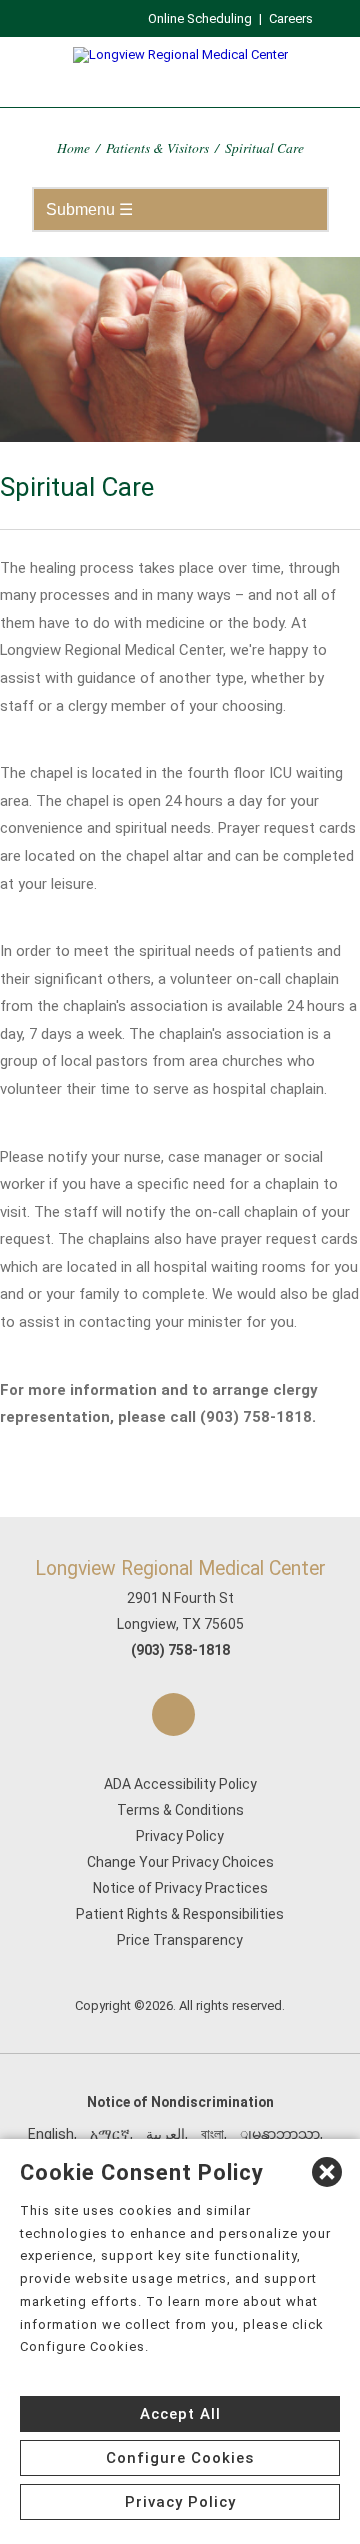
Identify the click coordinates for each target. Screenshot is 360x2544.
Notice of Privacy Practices (180, 1888)
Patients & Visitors (157, 147)
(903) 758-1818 (180, 1650)
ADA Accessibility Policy (180, 1784)
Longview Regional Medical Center (180, 1568)
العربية (165, 2134)
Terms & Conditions (180, 1810)
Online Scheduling (200, 18)
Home (73, 147)
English (51, 2134)
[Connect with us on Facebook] (173, 1714)
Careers (291, 18)
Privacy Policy (180, 1836)
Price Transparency (180, 1940)
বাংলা (212, 2134)
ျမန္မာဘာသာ (280, 2134)
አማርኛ (110, 2134)
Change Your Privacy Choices (180, 1862)
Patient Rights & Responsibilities (180, 1914)
